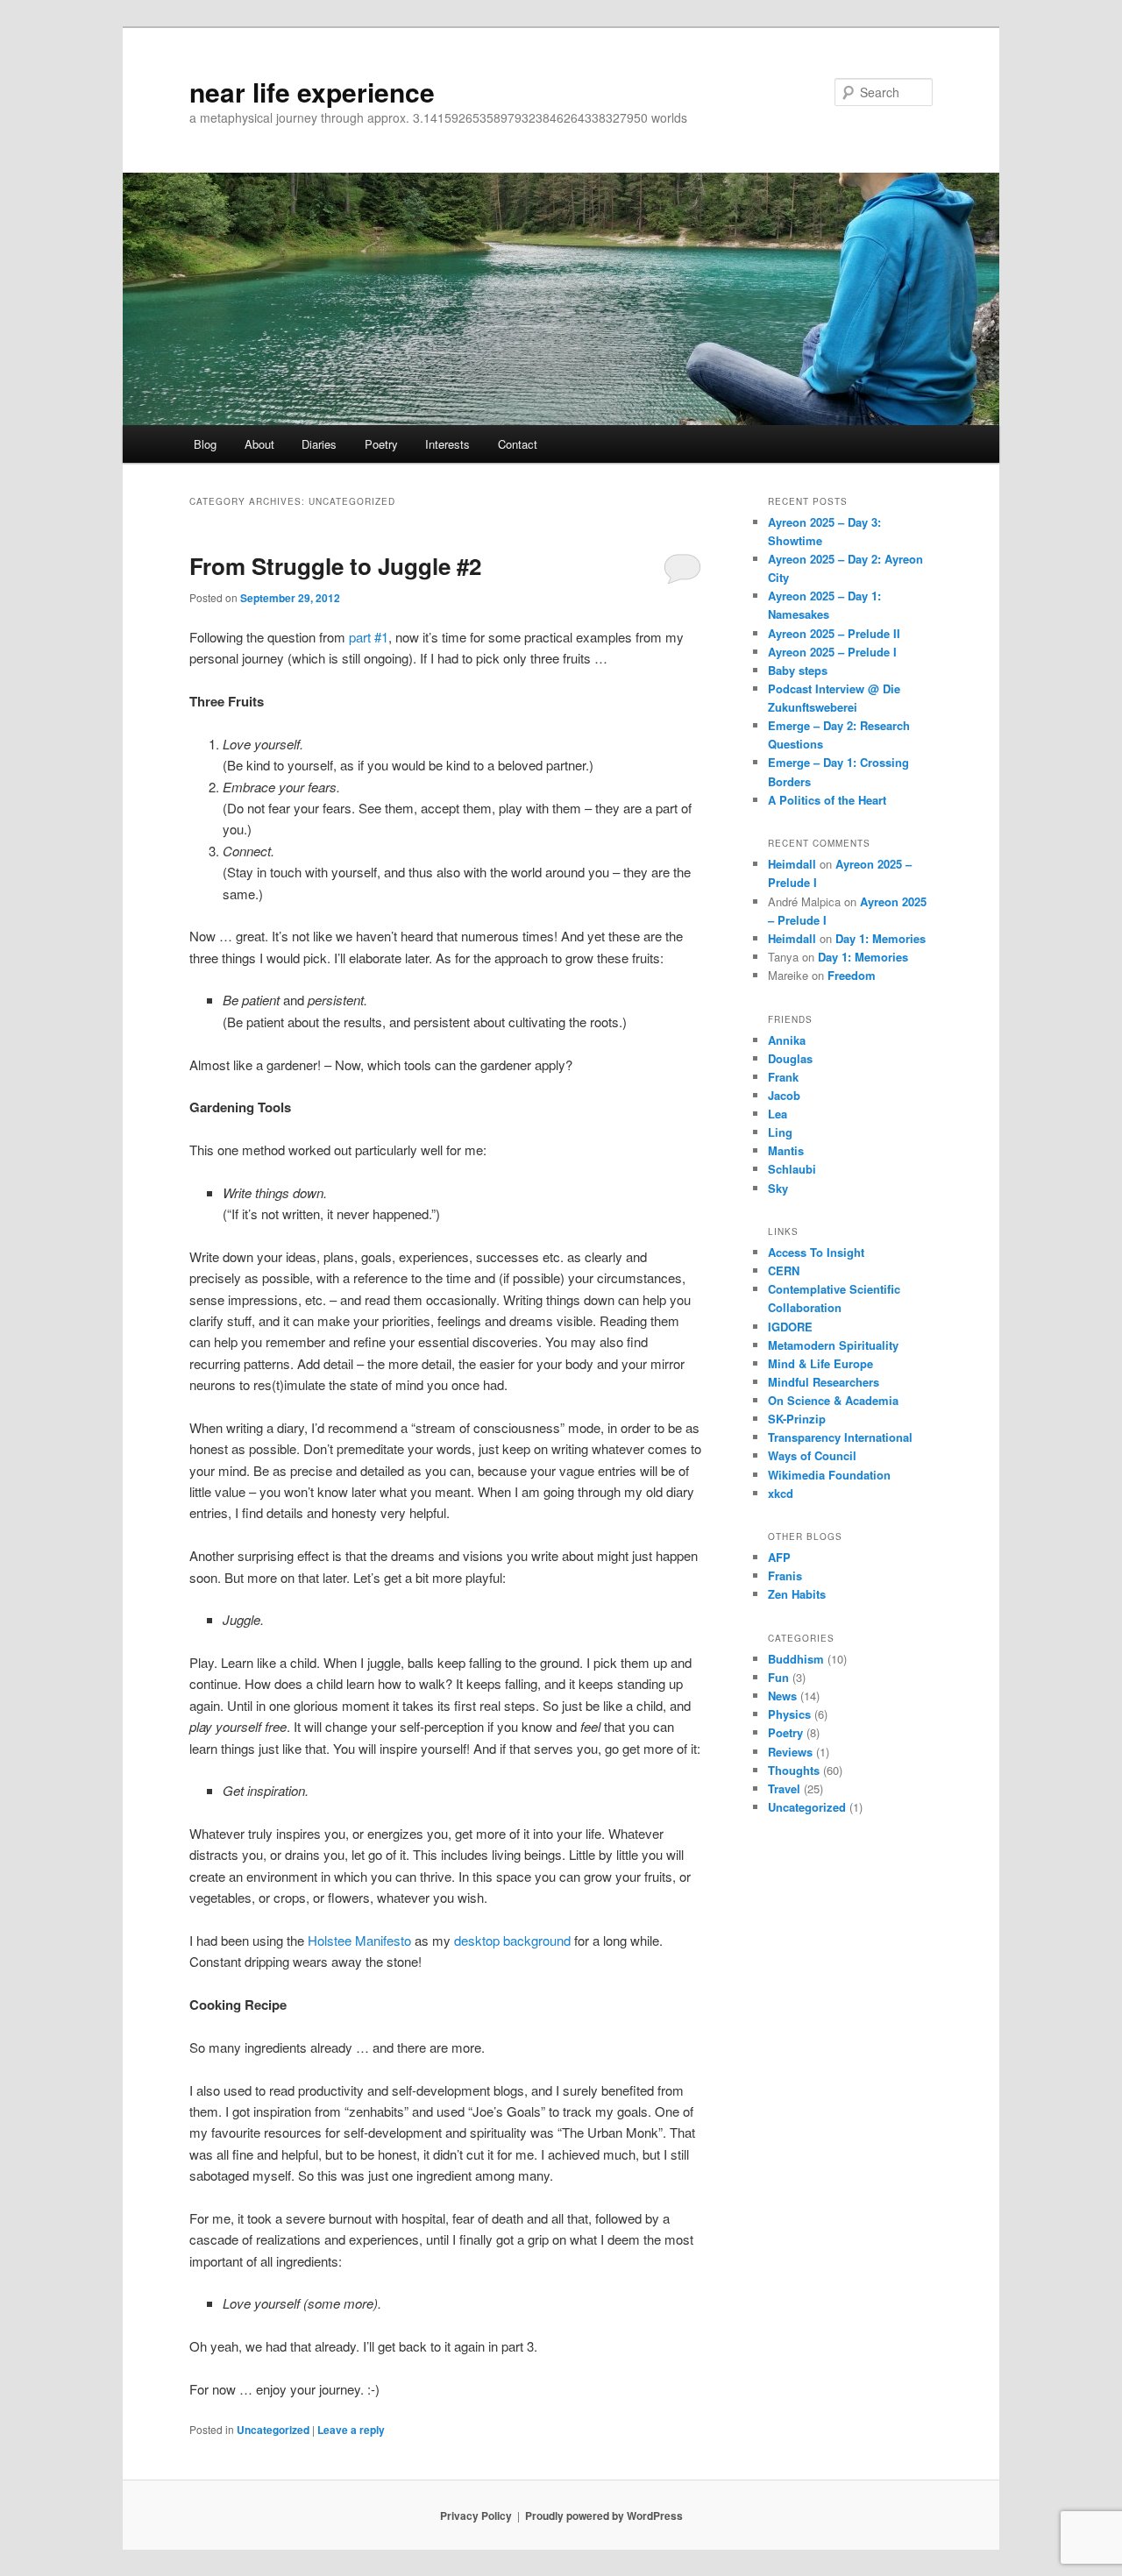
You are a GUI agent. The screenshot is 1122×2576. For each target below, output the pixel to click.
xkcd (781, 1493)
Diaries (319, 444)
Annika (787, 1040)
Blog (205, 444)
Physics (789, 1714)
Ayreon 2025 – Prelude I (832, 652)
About (259, 444)
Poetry (381, 444)
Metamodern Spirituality (833, 1345)
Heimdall (792, 864)
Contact (518, 444)
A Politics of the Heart (827, 800)
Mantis (786, 1150)
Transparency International (840, 1437)
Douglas (790, 1058)
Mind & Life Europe (820, 1363)
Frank (783, 1077)
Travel (784, 1788)
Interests (447, 444)
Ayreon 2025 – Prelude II (834, 633)
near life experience (312, 92)
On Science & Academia (833, 1400)
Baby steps (798, 670)
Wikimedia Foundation (829, 1475)
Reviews (790, 1752)
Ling (780, 1132)
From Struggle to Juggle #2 (335, 566)
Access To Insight (816, 1252)
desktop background (512, 1940)
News (782, 1696)
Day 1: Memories (881, 938)
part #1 (369, 637)
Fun (778, 1677)
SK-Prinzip (797, 1419)
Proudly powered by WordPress (604, 2516)
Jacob (784, 1095)
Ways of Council (812, 1455)
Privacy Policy (476, 2516)
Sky (778, 1188)
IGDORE (790, 1327)
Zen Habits (797, 1594)
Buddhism (796, 1659)
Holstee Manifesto (359, 1940)
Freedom (852, 975)
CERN (784, 1270)
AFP (779, 1557)
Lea (778, 1114)
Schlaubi (792, 1169)
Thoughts (794, 1770)
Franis (785, 1575)
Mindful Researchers (824, 1382)
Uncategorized (273, 2430)
